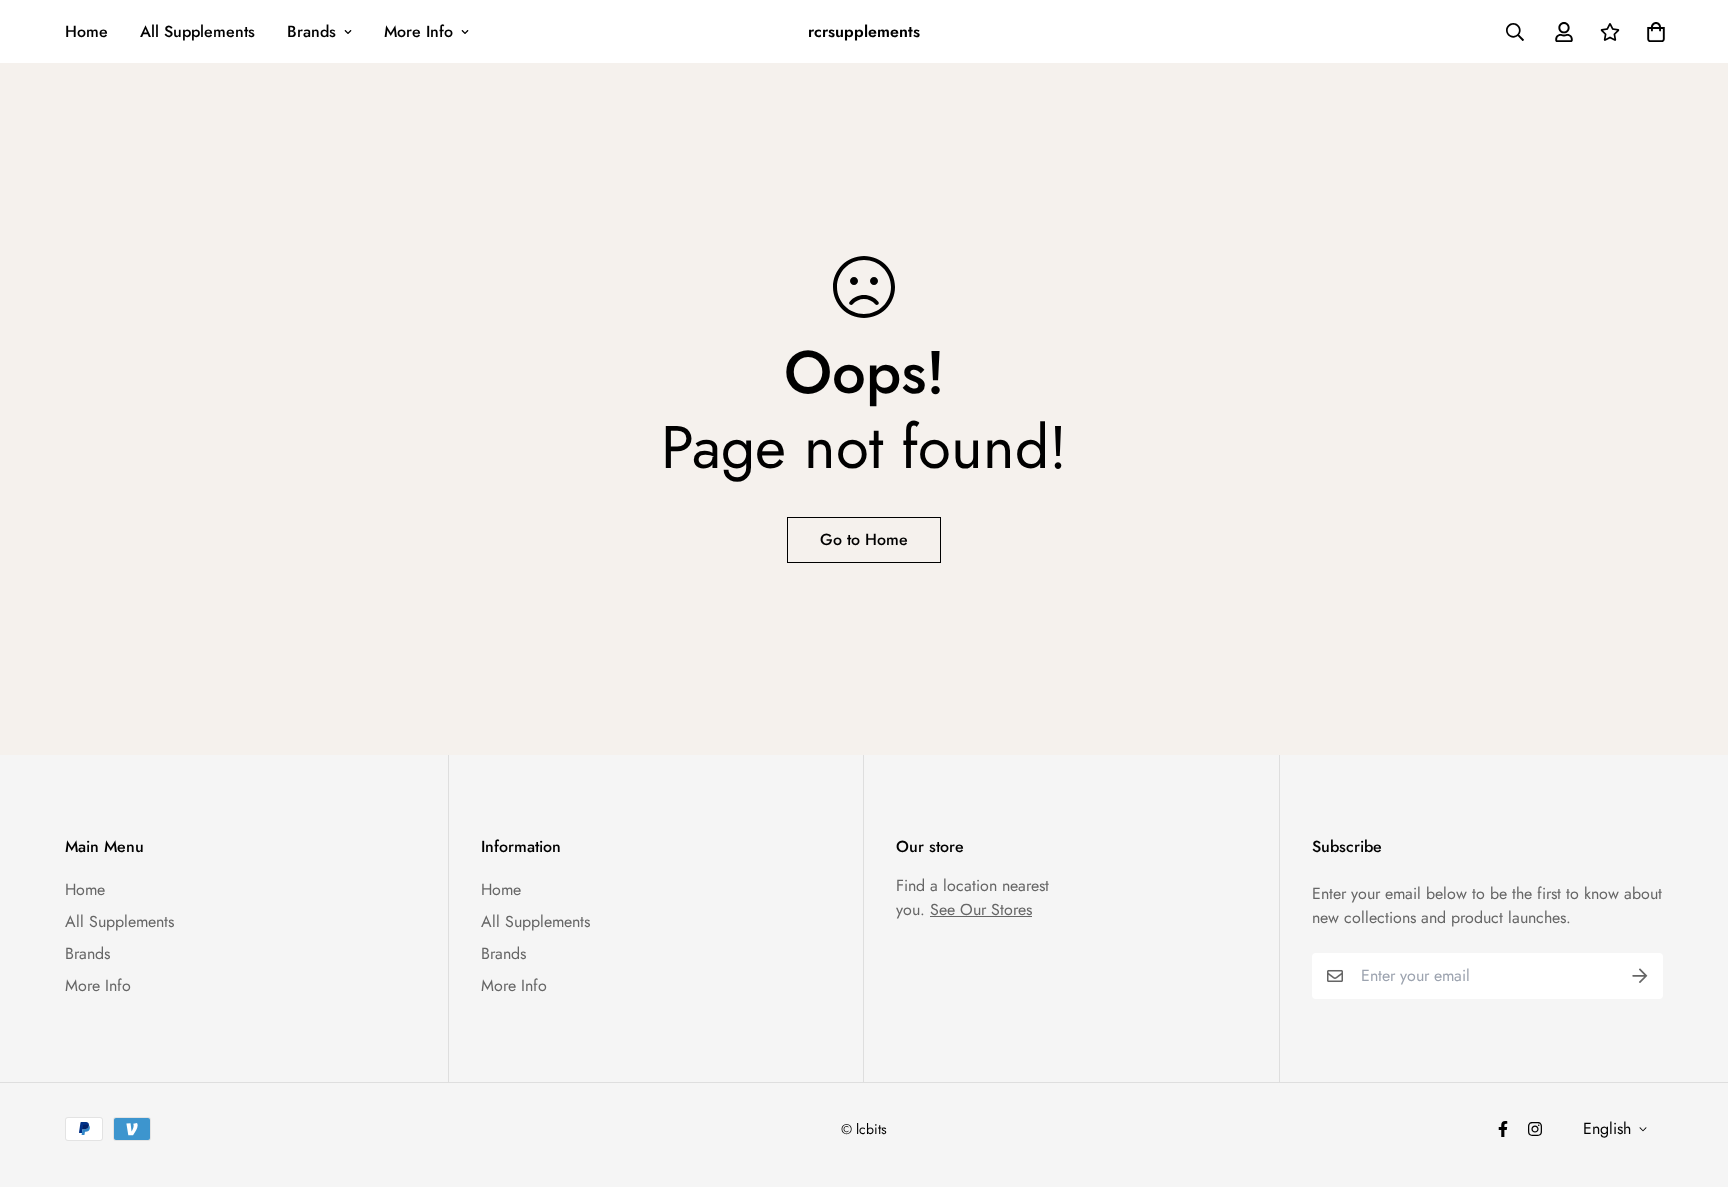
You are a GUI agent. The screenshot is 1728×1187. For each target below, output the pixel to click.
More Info (418, 31)
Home (86, 31)
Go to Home (864, 539)
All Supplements (197, 31)
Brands (311, 31)
